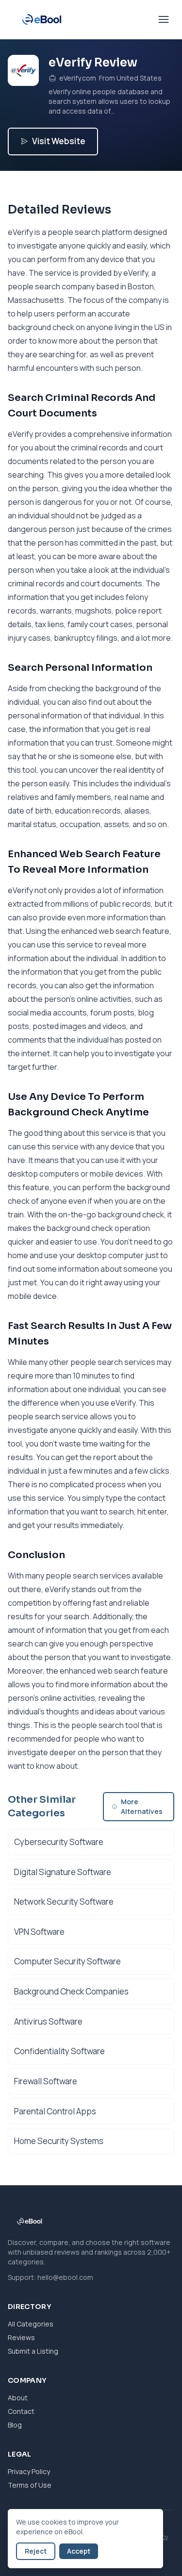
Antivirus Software (48, 2021)
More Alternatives (142, 1806)
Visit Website (59, 141)
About (18, 2398)
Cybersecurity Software (59, 1842)
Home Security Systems (59, 2141)
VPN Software (39, 1932)
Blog (15, 2425)
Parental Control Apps (55, 2111)
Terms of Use (30, 2485)
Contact (21, 2411)
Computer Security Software (67, 1961)
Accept (79, 2551)
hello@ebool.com (65, 2277)
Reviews (21, 2337)
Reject (36, 2551)
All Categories (31, 2324)
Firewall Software (46, 2081)
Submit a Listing (33, 2351)
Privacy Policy (29, 2471)
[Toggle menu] (164, 19)
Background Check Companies (71, 1991)
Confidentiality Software (59, 2051)
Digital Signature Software (63, 1872)
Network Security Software (64, 1902)
